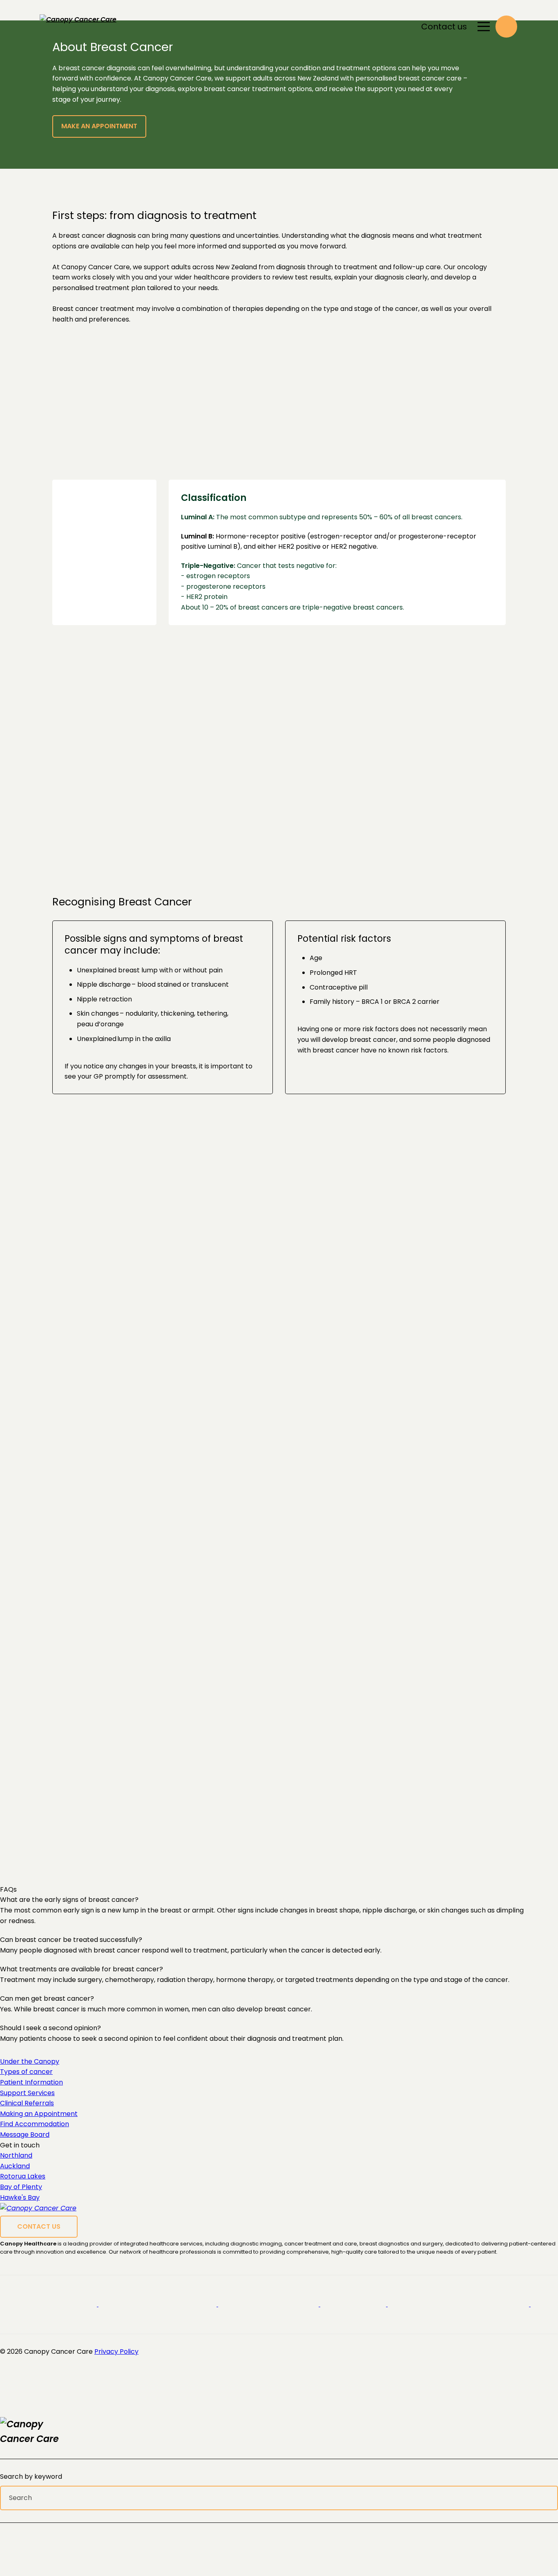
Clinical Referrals (27, 2103)
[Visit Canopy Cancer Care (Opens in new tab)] (269, 2304)
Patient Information (31, 2082)
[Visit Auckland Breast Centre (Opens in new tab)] (354, 2304)
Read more (256, 1802)
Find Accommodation (35, 2124)
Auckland (15, 2166)
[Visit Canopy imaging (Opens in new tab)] (158, 2304)
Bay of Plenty (21, 2187)
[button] (506, 26)
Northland (16, 2155)
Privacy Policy (116, 2351)
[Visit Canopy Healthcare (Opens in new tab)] (49, 2304)
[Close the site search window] (551, 2424)
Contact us (444, 27)
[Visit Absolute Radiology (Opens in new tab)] (459, 2304)
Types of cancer (26, 2072)
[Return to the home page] (43, 2432)
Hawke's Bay (20, 2197)
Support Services (27, 2093)
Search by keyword (31, 2477)
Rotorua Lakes (23, 2176)
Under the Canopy (30, 2061)
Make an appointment (99, 126)
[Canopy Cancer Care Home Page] (83, 27)
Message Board (25, 2135)
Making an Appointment (39, 2114)
